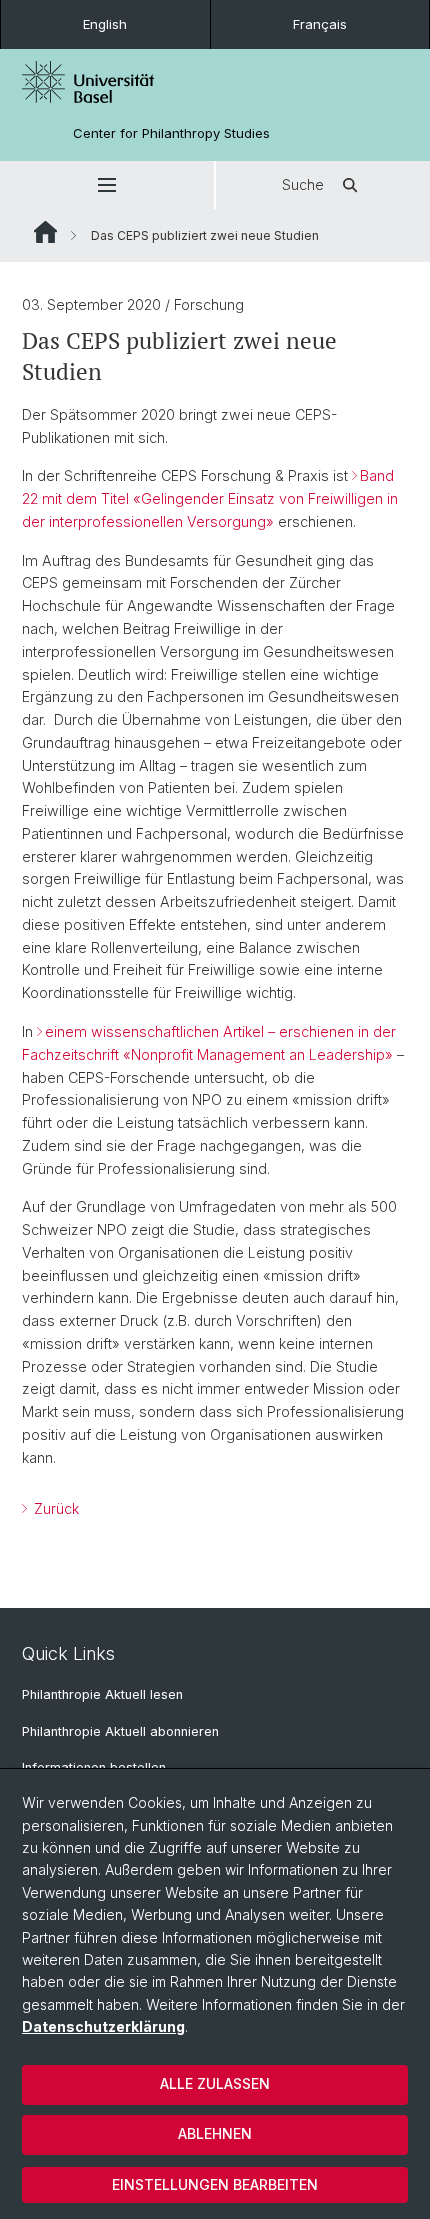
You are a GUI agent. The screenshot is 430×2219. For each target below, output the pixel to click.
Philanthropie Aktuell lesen (102, 1694)
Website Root (45, 232)
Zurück (54, 1508)
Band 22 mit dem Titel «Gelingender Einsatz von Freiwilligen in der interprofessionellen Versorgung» (210, 498)
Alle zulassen (215, 2083)
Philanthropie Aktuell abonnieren (120, 1731)
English (105, 24)
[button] (107, 185)
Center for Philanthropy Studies (171, 133)
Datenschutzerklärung (103, 2026)
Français (320, 24)
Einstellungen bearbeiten (215, 2184)
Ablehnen (215, 2133)
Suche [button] (303, 184)
